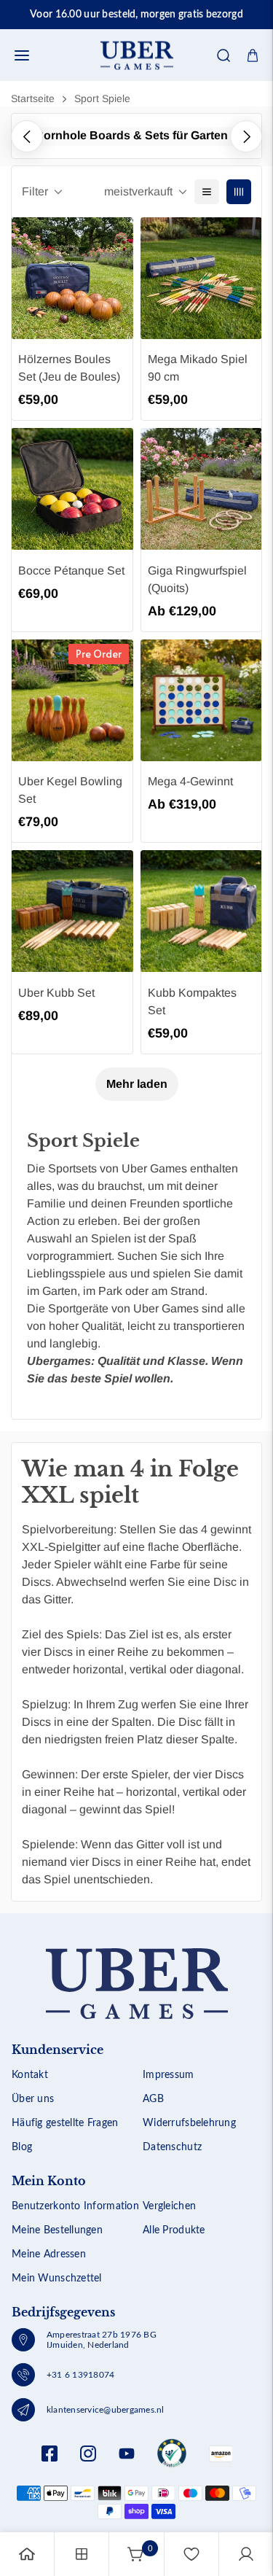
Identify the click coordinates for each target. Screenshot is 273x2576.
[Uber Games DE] (137, 55)
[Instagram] (88, 2454)
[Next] (246, 136)
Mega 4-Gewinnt (190, 781)
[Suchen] (223, 55)
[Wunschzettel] (191, 2554)
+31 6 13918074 (80, 2375)
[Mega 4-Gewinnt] (202, 700)
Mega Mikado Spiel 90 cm (198, 368)
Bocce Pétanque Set (71, 571)
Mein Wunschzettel (57, 2279)
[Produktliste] (82, 2554)
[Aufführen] (207, 192)
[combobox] (136, 99)
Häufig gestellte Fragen (65, 2123)
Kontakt (30, 2075)
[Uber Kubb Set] (72, 911)
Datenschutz (172, 2147)
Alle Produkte (174, 2230)
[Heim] (27, 2554)
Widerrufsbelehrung (189, 2123)
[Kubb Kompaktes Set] (202, 911)
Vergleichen (169, 2206)
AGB (153, 2099)
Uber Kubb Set (56, 993)
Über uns (33, 2099)
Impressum (169, 2075)
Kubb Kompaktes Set (192, 1001)
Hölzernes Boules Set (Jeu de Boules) (69, 368)
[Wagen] (136, 2554)
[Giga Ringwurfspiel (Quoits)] (202, 489)
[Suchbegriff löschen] (213, 99)
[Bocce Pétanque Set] (72, 489)
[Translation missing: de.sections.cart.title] (253, 55)
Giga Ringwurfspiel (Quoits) (197, 579)
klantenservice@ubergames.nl (105, 2410)
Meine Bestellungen (57, 2230)
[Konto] (246, 2554)
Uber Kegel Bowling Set (70, 790)
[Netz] (239, 192)
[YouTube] (127, 2454)
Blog (22, 2147)
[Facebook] (50, 2454)
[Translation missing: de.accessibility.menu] (22, 55)
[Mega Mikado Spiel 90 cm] (202, 278)
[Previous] (27, 136)
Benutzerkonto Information (75, 2206)
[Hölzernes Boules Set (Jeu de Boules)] (72, 278)
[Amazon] (172, 2454)
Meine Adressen (49, 2254)
